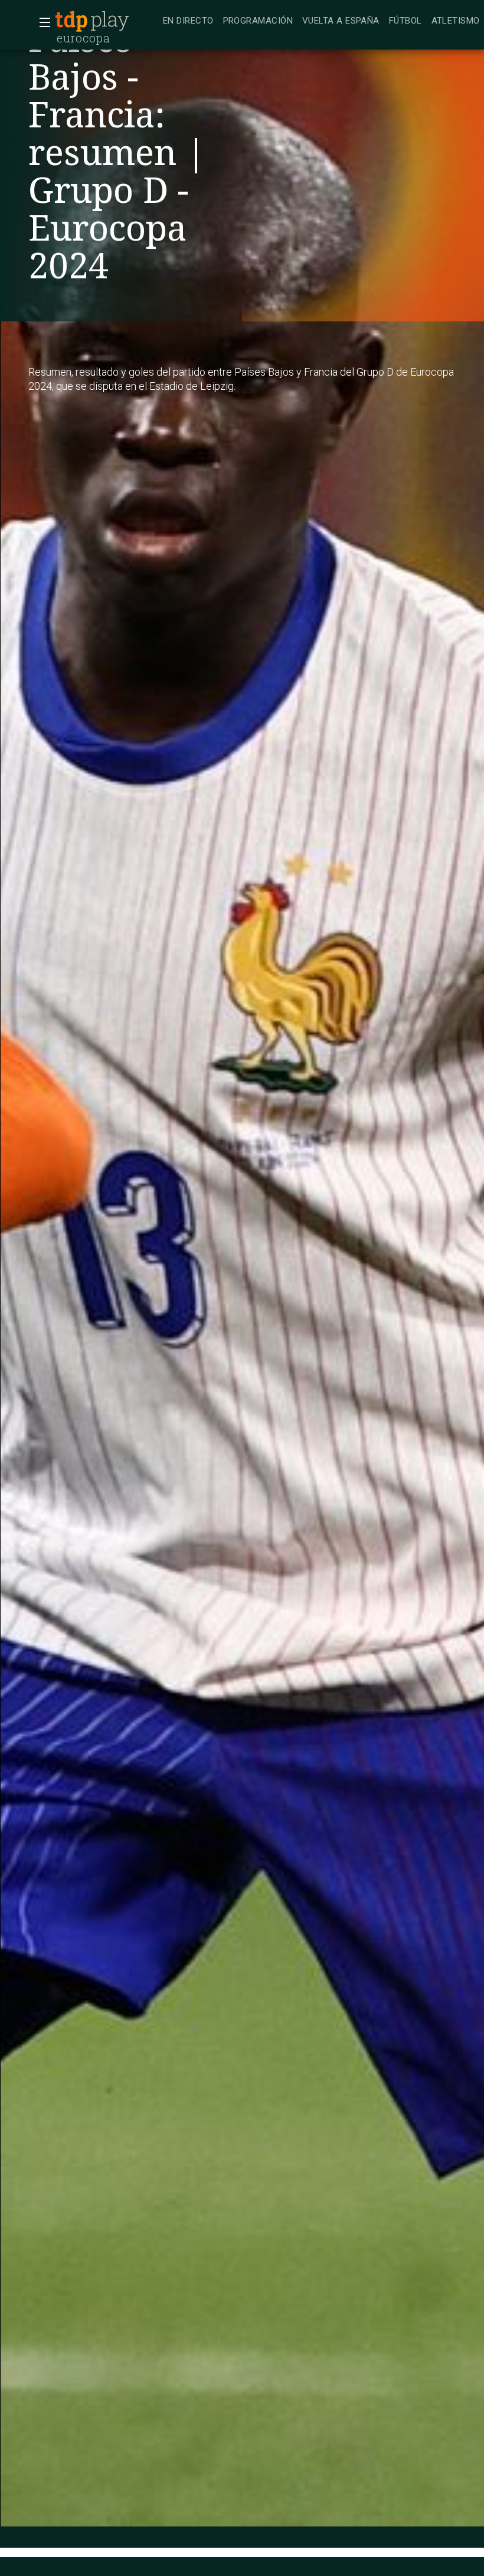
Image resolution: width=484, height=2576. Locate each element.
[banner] (106, 21)
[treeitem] (188, 22)
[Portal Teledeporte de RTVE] (71, 21)
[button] (41, 22)
